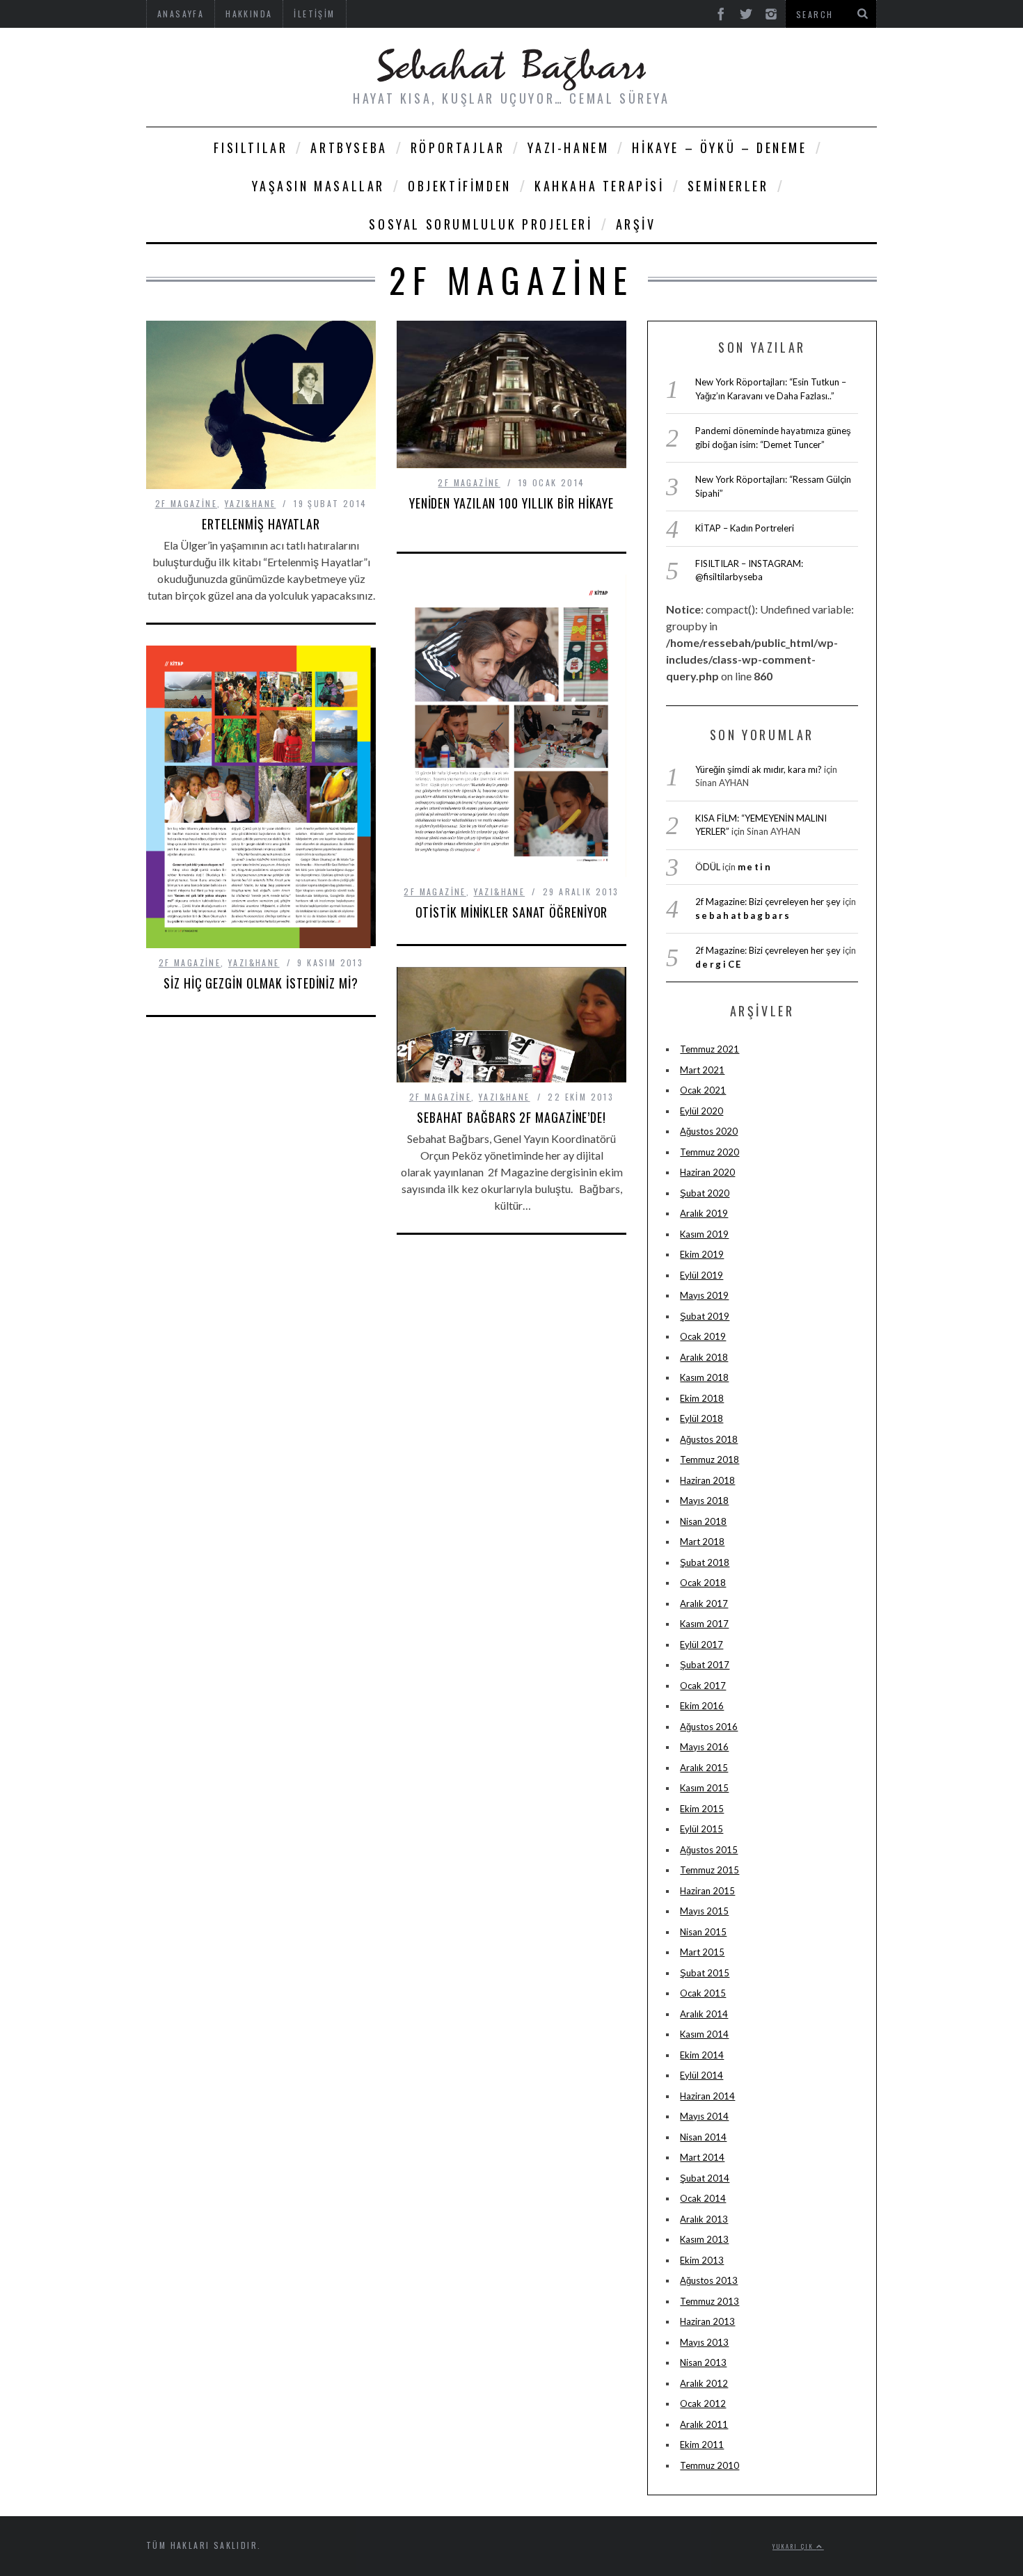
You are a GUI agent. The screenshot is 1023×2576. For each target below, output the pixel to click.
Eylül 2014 (701, 2075)
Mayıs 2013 (704, 2342)
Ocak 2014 (703, 2198)
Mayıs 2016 (704, 1747)
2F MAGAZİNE (186, 503)
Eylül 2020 (701, 1111)
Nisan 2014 (703, 2137)
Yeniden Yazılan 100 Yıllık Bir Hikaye (511, 503)
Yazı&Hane (251, 503)
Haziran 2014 (707, 2096)
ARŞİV (636, 224)
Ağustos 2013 (709, 2280)
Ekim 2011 (702, 2445)
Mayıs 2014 (704, 2116)
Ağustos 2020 (709, 1131)
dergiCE (719, 964)
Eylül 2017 (701, 1645)
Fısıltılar (251, 147)
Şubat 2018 (705, 1562)
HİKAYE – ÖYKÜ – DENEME (719, 147)
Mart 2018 (702, 1542)
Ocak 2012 (703, 2403)
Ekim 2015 (702, 1809)
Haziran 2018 (707, 1480)
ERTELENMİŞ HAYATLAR (261, 524)
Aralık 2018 (704, 1357)
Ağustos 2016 (709, 1727)
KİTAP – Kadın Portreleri (745, 528)
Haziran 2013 (707, 2321)
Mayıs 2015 (704, 1911)
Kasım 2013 (704, 2239)
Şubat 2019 (705, 1316)
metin (755, 867)
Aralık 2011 (704, 2424)
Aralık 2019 (704, 1213)
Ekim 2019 (702, 1254)
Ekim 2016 (702, 1706)
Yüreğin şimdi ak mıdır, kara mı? (759, 769)
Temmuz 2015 (709, 1870)
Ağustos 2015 (709, 1850)
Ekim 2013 (702, 2260)
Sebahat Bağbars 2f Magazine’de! (511, 1117)
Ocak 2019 (703, 1336)
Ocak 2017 (703, 1686)
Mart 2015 (702, 1952)
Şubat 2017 (705, 1665)
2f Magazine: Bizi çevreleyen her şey (768, 902)
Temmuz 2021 (709, 1049)
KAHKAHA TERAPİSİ (600, 186)
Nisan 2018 (703, 1521)
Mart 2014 (702, 2157)
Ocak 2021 (703, 1090)
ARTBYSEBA (349, 147)
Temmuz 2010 (709, 2465)
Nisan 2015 (703, 1932)
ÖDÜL (708, 867)
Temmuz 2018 (709, 1459)
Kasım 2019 (704, 1234)
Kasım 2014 (704, 2034)
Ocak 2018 (703, 1583)
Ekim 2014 (702, 2055)
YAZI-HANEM (568, 147)
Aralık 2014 (704, 2014)
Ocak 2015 (703, 1993)
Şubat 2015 (705, 1973)
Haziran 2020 (707, 1172)
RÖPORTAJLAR (458, 147)
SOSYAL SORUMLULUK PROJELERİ (481, 224)
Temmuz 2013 (709, 2301)
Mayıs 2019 (704, 1295)
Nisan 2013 (703, 2362)
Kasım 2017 (704, 1624)
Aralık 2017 (704, 1603)
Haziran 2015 (707, 1891)
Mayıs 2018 (704, 1501)
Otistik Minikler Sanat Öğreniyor (512, 912)
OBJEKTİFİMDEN (460, 186)
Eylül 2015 (701, 1829)
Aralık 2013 (704, 2219)
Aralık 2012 (704, 2383)
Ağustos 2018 (709, 1439)
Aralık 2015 (704, 1768)
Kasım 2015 (704, 1788)
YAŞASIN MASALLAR (318, 186)
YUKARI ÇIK (794, 2546)
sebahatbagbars (743, 915)
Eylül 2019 (701, 1275)
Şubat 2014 (705, 2178)
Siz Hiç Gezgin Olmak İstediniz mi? (261, 983)
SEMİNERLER (728, 186)
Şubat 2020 (705, 1193)
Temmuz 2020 (709, 1152)
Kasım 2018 (704, 1377)
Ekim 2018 (702, 1398)
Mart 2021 (702, 1070)
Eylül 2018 (701, 1418)
